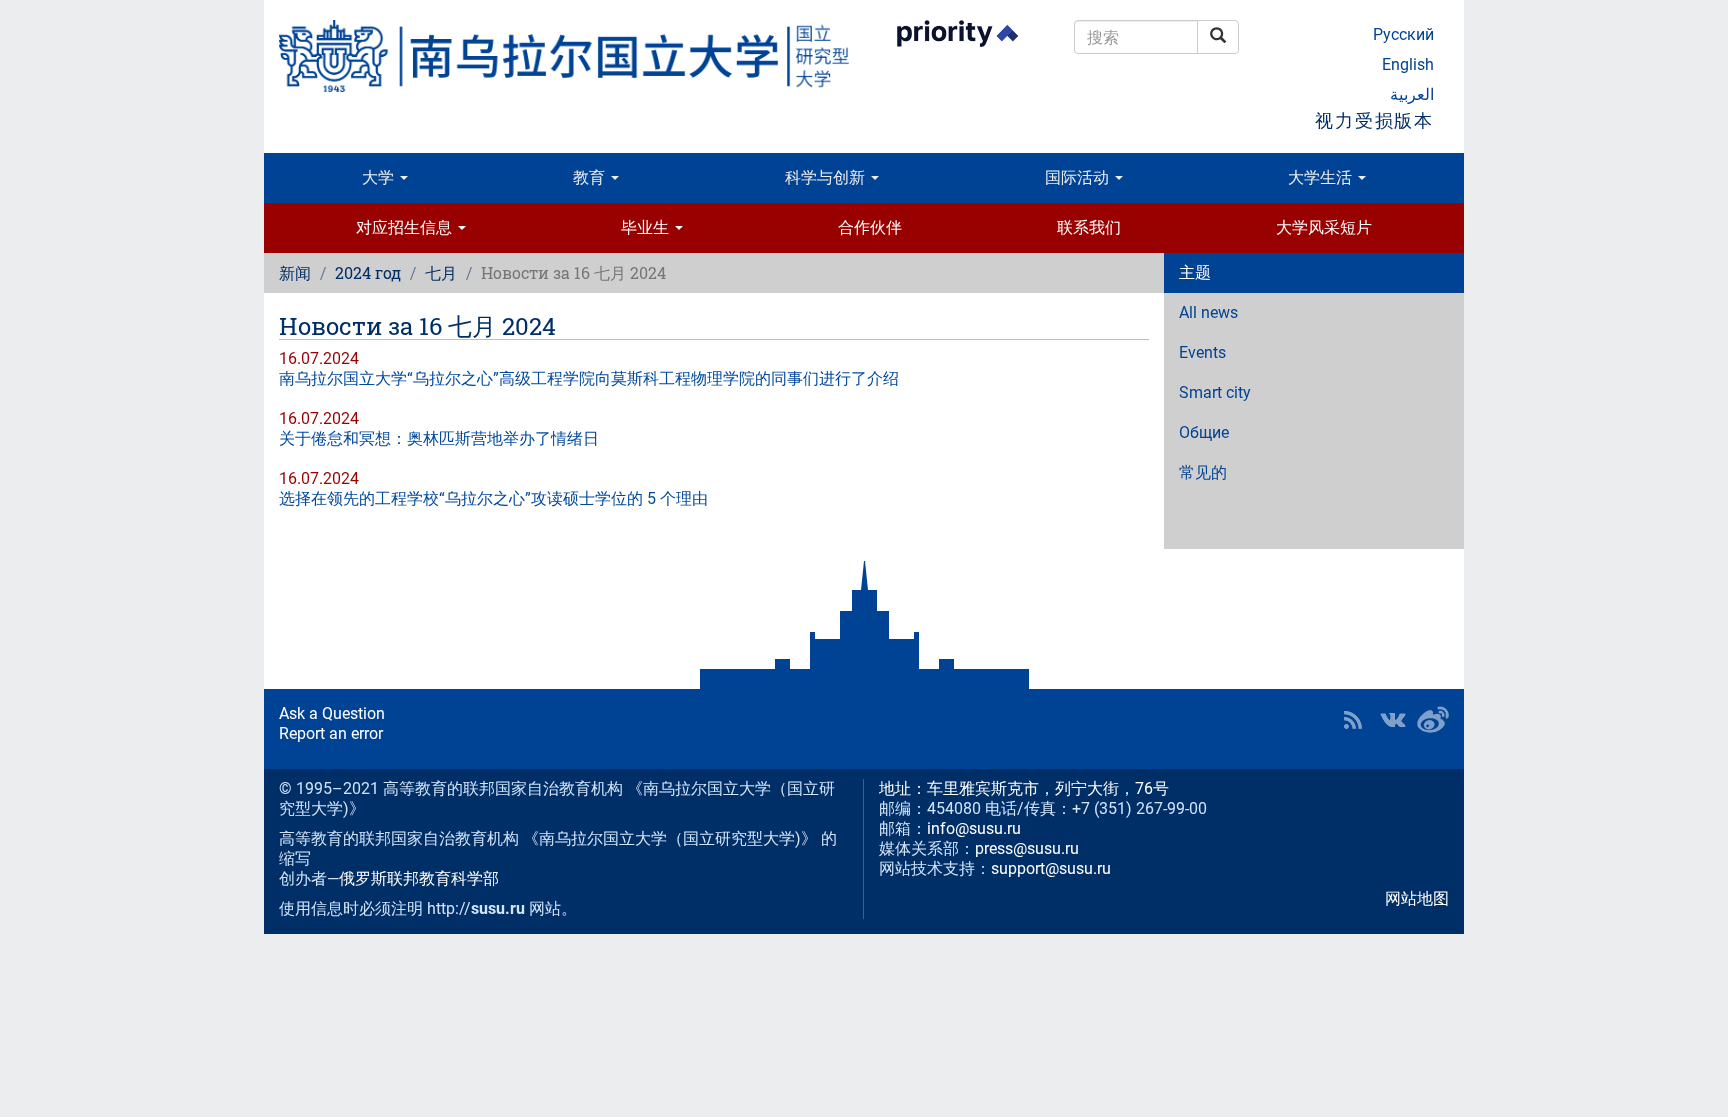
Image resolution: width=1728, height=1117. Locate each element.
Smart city (1215, 392)
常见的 (1203, 472)
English (1408, 64)
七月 (441, 272)
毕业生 (647, 227)
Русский (1403, 34)
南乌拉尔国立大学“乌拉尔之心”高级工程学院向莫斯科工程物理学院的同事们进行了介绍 (589, 378)
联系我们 (1089, 227)
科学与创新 (827, 177)
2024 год (368, 272)
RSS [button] (1353, 720)
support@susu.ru (1051, 868)
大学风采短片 (1324, 227)
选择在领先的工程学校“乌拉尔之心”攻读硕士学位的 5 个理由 (493, 498)
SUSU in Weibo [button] (1433, 720)
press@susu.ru (1027, 848)
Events (1202, 352)
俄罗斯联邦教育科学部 (419, 878)
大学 (380, 177)
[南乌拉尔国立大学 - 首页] (564, 56)
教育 (591, 177)
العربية (1412, 94)
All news (1208, 312)
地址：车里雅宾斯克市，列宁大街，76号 (1024, 788)
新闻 (295, 272)
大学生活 (1322, 177)
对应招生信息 (406, 227)
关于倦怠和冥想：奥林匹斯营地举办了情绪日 (439, 438)
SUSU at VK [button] (1393, 720)
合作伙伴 (870, 227)
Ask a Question (332, 713)
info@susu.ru (974, 828)
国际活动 (1079, 177)
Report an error (331, 733)
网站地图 (1417, 898)
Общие (1204, 432)
